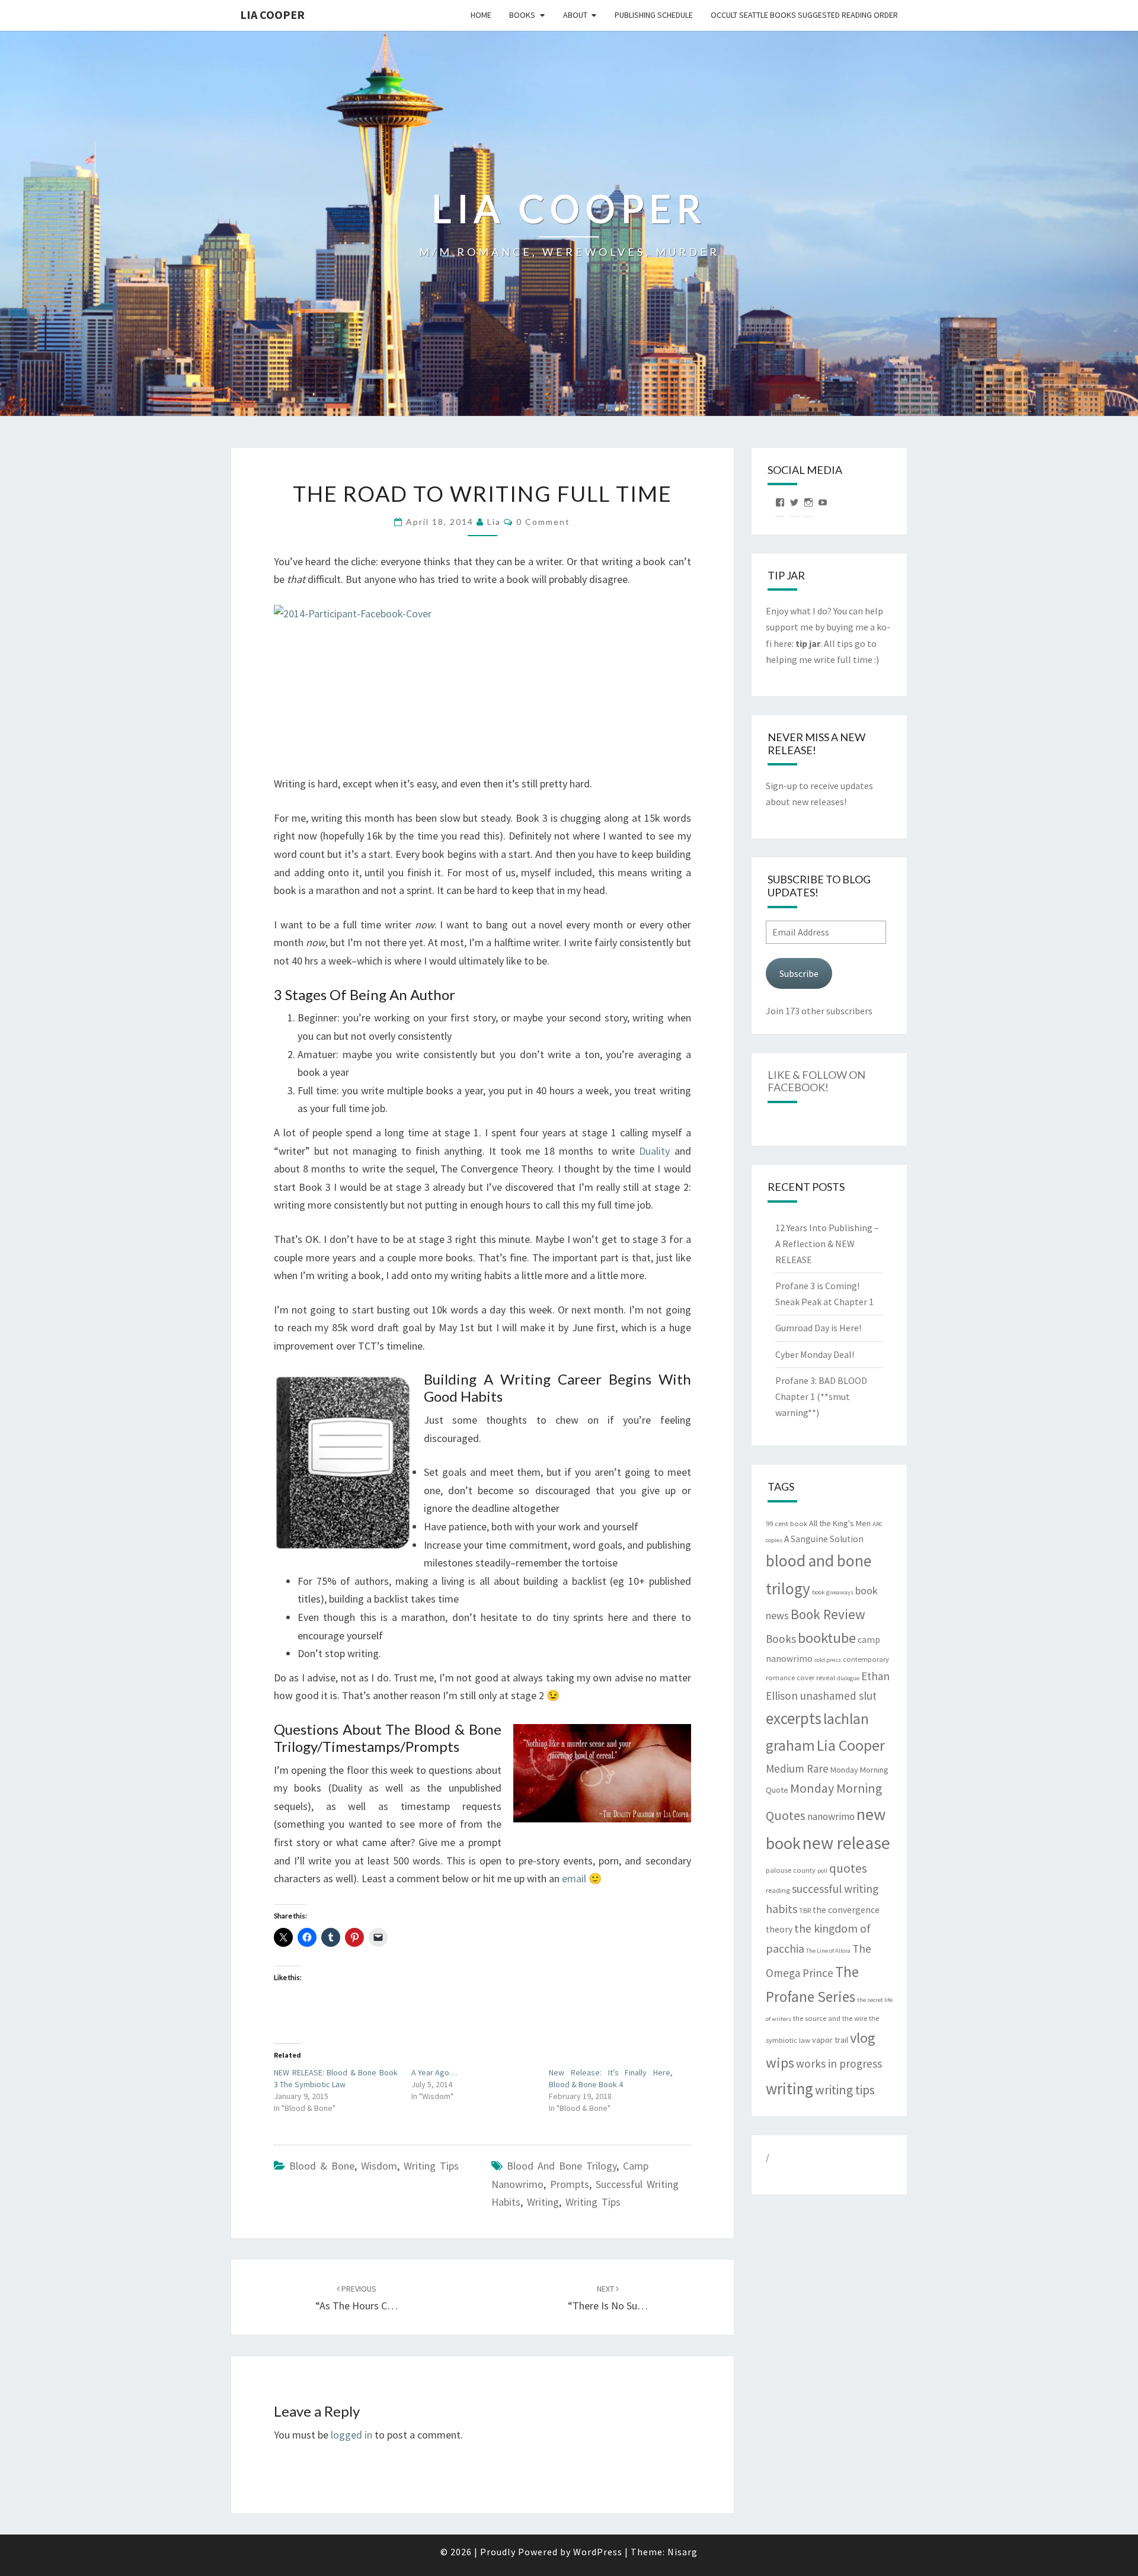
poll (822, 1871)
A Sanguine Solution (824, 1539)
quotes (848, 1868)
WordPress (598, 2552)
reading (778, 1890)
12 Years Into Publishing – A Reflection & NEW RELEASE (827, 1244)
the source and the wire (830, 2018)
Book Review (828, 1614)
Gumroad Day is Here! (818, 1328)
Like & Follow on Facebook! (816, 1081)
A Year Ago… (434, 2072)
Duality (654, 1151)
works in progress (839, 2064)
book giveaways (833, 1592)
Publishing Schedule (654, 15)
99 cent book (787, 1524)
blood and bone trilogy (562, 2166)
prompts (570, 2184)
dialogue (848, 1678)
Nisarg (683, 2552)
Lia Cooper (851, 1745)
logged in (351, 2435)
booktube (827, 1638)
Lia (494, 522)
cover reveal (816, 1678)
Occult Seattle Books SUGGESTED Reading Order (804, 15)
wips (780, 2063)
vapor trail (830, 2040)
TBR (805, 1910)
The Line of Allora (828, 1951)
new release (846, 1843)
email (574, 1878)
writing (543, 2202)
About (575, 15)
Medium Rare (797, 1768)
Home (481, 15)
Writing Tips (431, 2166)
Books (522, 15)
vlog (863, 2038)
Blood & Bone (322, 2166)
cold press (828, 1660)
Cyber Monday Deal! (815, 1354)
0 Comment (543, 522)
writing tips (593, 2202)
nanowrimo (831, 1816)
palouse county (791, 1870)
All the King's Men (840, 1523)
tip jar (808, 643)
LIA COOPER (272, 15)
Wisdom (379, 2166)
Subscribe (799, 973)
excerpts (794, 1718)
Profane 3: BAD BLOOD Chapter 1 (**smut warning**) (821, 1396)
